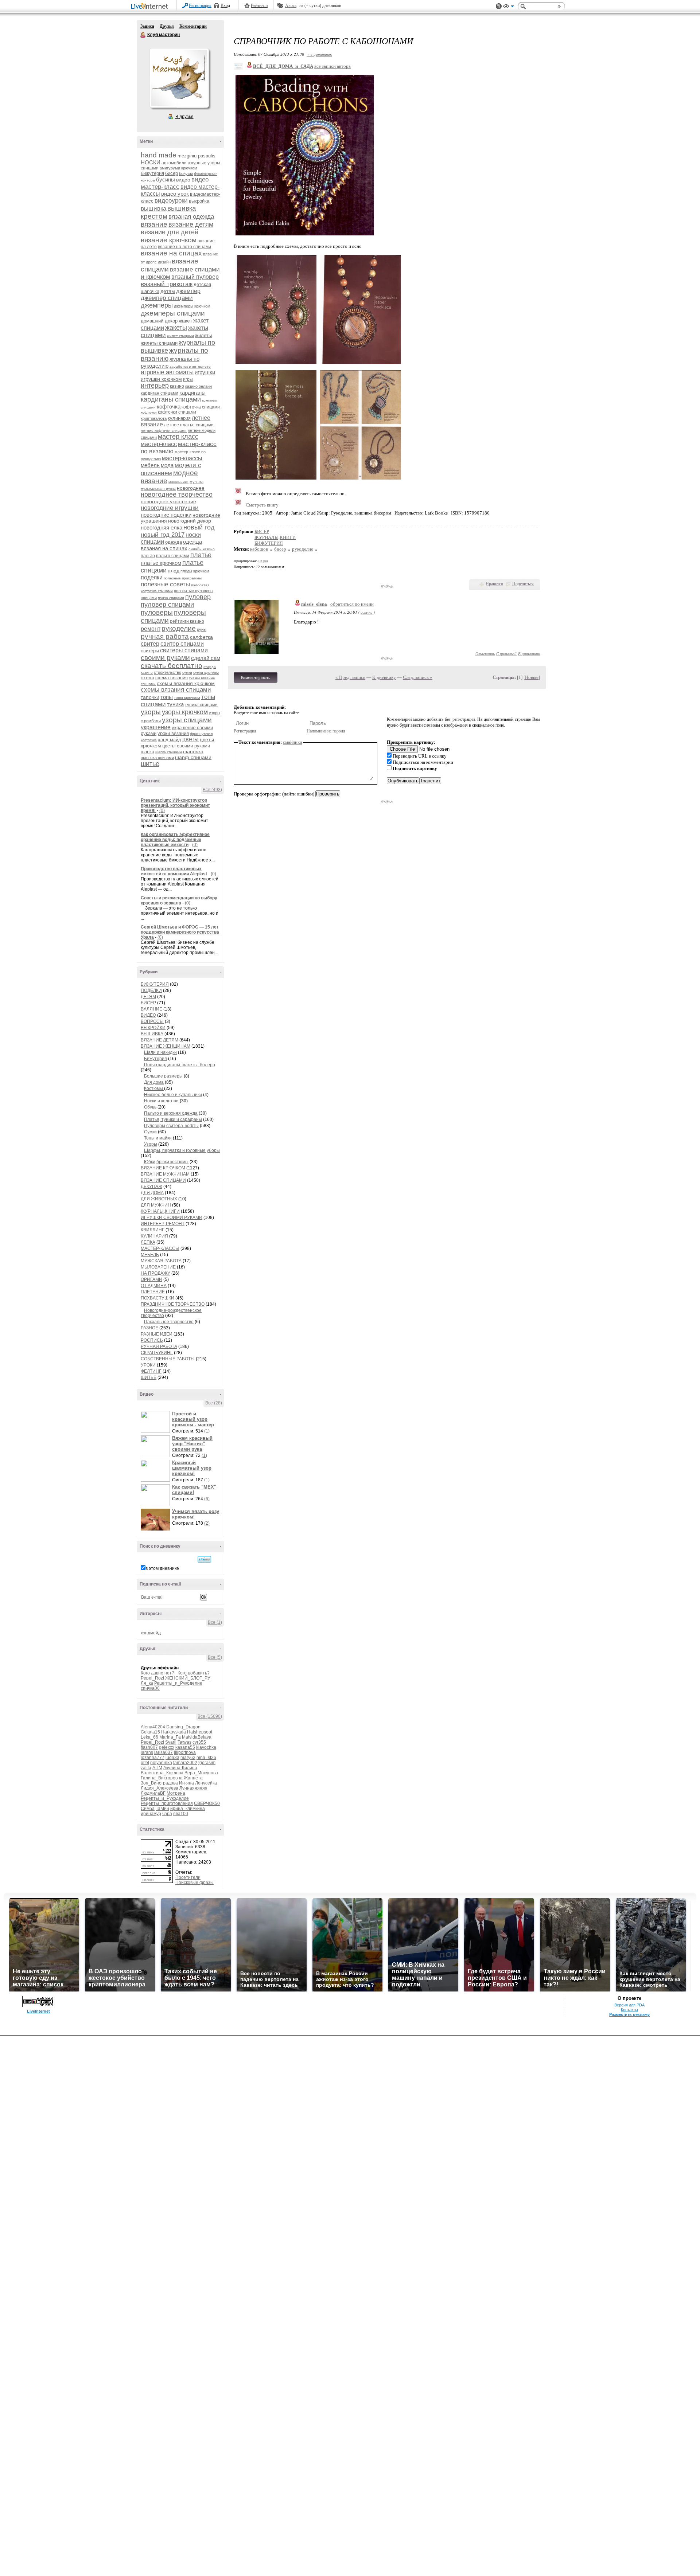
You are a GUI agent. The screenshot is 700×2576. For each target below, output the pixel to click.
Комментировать (256, 677)
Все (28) (214, 1403)
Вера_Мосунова (201, 1773)
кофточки (149, 412)
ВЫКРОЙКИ (153, 1028)
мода (167, 465)
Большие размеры (163, 1076)
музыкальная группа (158, 488)
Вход (225, 5)
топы (167, 697)
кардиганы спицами (171, 399)
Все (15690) (210, 1716)
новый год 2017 (163, 535)
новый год (199, 527)
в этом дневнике (162, 1568)
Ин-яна (186, 1783)
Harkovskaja (174, 1732)
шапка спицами (169, 752)
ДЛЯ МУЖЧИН (156, 1205)
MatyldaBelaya (197, 1737)
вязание (154, 224)
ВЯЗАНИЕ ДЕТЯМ (160, 1040)
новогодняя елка (162, 527)
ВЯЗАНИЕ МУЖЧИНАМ (165, 1174)
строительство (168, 672)
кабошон (259, 549)
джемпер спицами (167, 298)
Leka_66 (149, 1737)
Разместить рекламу (629, 2014)
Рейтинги (259, 5)
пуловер (198, 597)
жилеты (203, 335)
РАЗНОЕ (149, 1328)
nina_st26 (206, 1758)
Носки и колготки (161, 1101)
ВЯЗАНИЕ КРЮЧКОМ (163, 1168)
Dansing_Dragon (183, 1727)
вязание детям (191, 224)
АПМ (157, 1768)
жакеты (176, 328)
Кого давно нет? (157, 1673)
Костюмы (154, 1088)
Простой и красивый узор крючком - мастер (193, 1419)
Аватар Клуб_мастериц (179, 78)
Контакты (629, 2010)
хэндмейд (151, 1633)
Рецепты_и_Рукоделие (178, 1683)
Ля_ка (147, 1683)
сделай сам (206, 658)
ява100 (181, 1814)
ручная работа (165, 636)
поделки (152, 577)
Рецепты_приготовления (167, 1803)
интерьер (155, 386)
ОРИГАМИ (151, 1279)
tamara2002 (185, 1763)
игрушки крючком (161, 379)
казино (177, 386)
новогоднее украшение (168, 501)
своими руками (165, 658)
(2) (207, 1523)
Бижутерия (155, 1059)
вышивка (153, 209)
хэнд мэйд (170, 740)
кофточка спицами (201, 407)
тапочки (150, 697)
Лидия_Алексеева (160, 1788)
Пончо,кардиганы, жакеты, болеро (180, 1065)
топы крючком (187, 697)
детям (168, 291)
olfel (145, 1763)
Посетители (188, 1877)
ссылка (367, 612)
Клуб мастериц (143, 35)
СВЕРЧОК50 (207, 1803)
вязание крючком (169, 240)
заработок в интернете (190, 366)
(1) (207, 1431)
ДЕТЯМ (148, 997)
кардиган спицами (160, 393)
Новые (532, 677)
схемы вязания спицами (176, 690)
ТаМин (162, 1809)
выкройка (199, 201)
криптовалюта (154, 418)
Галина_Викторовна (162, 1778)
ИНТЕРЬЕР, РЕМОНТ (163, 1224)
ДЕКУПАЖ (151, 1187)
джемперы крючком (192, 306)
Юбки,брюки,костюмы (166, 1162)
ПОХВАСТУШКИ (157, 1298)
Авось (291, 5)
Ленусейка (206, 1783)
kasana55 (185, 1747)
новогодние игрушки (170, 508)
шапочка (193, 751)
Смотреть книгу (262, 505)
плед (174, 571)
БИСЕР (148, 1003)
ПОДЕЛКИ (151, 990)
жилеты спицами (159, 343)
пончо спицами (171, 598)
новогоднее (191, 488)
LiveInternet (151, 7)
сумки (187, 673)
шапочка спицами (157, 758)
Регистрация (200, 5)
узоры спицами (187, 720)
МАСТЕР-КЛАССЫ (160, 1248)
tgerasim (207, 1763)
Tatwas (184, 1742)
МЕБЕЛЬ (150, 1255)
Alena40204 (153, 1727)
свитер (150, 644)
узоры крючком (185, 712)
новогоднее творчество (177, 495)
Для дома (154, 1082)
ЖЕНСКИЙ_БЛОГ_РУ (188, 1678)
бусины (166, 179)
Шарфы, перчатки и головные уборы (182, 1150)
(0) (162, 810)
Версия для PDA (629, 2005)
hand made (159, 155)
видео (183, 180)
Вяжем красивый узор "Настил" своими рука (192, 1444)
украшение (156, 727)
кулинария (179, 418)
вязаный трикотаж (167, 284)
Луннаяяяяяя (193, 1788)
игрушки (205, 372)
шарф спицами (193, 757)
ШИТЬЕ (149, 1377)
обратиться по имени (352, 604)
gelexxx (167, 1747)
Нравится (494, 584)
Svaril (171, 1742)
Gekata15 (150, 1732)
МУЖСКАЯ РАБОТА (161, 1261)
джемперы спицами (173, 313)
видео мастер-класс (175, 183)
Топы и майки (158, 1138)
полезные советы (165, 584)
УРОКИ (148, 1365)
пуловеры (157, 612)
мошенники (178, 482)
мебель (150, 465)
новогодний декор (190, 521)
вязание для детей (170, 232)
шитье (150, 764)
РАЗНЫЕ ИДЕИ (157, 1334)
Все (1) (215, 1622)
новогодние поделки (166, 515)
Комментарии (193, 26)
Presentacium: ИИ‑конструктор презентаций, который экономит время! (175, 805)
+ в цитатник (319, 54)
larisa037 (164, 1752)
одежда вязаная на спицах (171, 545)
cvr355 (199, 1742)
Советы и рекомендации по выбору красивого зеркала (179, 900)
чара (167, 1814)
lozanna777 (153, 1758)
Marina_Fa (170, 1737)
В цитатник (529, 654)
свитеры (150, 651)
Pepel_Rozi (152, 1678)
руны (202, 629)
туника (175, 704)
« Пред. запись (350, 677)
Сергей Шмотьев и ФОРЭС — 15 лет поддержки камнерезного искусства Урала (180, 932)
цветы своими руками (186, 746)
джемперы (157, 305)
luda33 (172, 1758)
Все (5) (215, 1657)
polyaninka (161, 1763)
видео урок (175, 194)
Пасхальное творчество (169, 1322)
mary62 (188, 1758)
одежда (174, 542)
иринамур (151, 1814)
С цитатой (506, 654)
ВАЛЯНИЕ (151, 1009)
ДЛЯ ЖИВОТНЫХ (159, 1199)
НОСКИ (151, 162)
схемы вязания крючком (186, 683)
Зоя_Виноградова (159, 1783)
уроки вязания (173, 733)
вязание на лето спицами (184, 247)
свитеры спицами (184, 650)
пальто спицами (173, 556)
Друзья (167, 26)
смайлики (293, 742)
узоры (151, 712)
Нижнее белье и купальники (173, 1095)
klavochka (206, 1747)
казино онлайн (199, 386)
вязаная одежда (191, 217)
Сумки (150, 1132)
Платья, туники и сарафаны (173, 1119)
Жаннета (193, 1778)
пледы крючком (195, 571)
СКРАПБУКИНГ (157, 1353)
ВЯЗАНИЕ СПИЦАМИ (163, 1180)
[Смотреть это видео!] (156, 1422)
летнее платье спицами (189, 425)
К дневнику (384, 677)
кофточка (169, 406)
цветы (190, 739)
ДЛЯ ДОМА (152, 1193)
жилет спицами (180, 336)
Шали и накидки (160, 1052)
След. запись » (418, 677)
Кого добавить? (194, 1673)
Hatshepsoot (200, 1732)
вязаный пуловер (195, 277)
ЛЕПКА (148, 1242)
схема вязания (172, 678)
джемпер (188, 291)
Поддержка (499, 6)
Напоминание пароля (326, 731)
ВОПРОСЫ (152, 1021)
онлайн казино (202, 549)
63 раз (263, 561)
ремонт (151, 629)
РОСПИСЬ (152, 1340)
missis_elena (314, 604)
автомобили (174, 163)
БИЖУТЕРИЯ (155, 984)
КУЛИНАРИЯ (154, 1236)
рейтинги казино (187, 621)
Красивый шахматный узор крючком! (192, 1468)
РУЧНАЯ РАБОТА (159, 1346)
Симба (148, 1809)
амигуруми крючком (178, 168)
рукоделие (179, 628)
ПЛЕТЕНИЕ (153, 1292)
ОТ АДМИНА (154, 1286)
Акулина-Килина (180, 1768)
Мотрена (176, 1793)
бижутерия (152, 173)
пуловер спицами (167, 605)
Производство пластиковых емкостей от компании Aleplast (174, 871)
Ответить (485, 654)
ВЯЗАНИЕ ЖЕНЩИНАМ (166, 1046)
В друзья (184, 117)
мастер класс (178, 437)
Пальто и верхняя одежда (171, 1113)
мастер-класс (159, 444)
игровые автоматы (167, 372)
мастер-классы (182, 458)
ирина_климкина (188, 1809)
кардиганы (192, 393)
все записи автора (332, 66)
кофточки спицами (177, 412)
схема (147, 678)
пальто (148, 556)
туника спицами (201, 705)
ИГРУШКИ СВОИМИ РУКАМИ (172, 1217)
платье (201, 555)
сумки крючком (206, 673)
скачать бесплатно (172, 666)
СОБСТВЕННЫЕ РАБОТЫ (168, 1359)
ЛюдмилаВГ (153, 1793)
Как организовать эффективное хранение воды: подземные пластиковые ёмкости (175, 840)
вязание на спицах (171, 253)
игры (188, 379)
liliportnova (185, 1752)
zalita (146, 1768)
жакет (185, 321)
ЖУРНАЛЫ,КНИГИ (160, 1211)
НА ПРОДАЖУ (155, 1273)
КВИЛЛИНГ (153, 1230)
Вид (509, 7)
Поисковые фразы (195, 1883)
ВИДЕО (148, 1015)
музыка (197, 482)
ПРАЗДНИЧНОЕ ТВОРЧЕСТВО (173, 1304)
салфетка (201, 637)
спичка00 (150, 1688)
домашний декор (159, 321)
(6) (207, 1499)
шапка (147, 752)
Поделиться (523, 584)
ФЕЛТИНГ (151, 1371)
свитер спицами (182, 644)
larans (147, 1752)
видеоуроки (171, 201)
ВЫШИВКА (152, 1034)
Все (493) (212, 790)
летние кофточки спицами (164, 431)
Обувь (150, 1107)
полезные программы (183, 578)
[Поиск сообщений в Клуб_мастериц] (204, 1559)
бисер (172, 173)
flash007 (149, 1747)
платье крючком (161, 563)
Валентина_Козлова (162, 1773)
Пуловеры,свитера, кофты (171, 1126)
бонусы (186, 173)
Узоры (151, 1144)
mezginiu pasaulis (197, 156)
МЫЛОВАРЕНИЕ (158, 1267)
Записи (147, 26)
